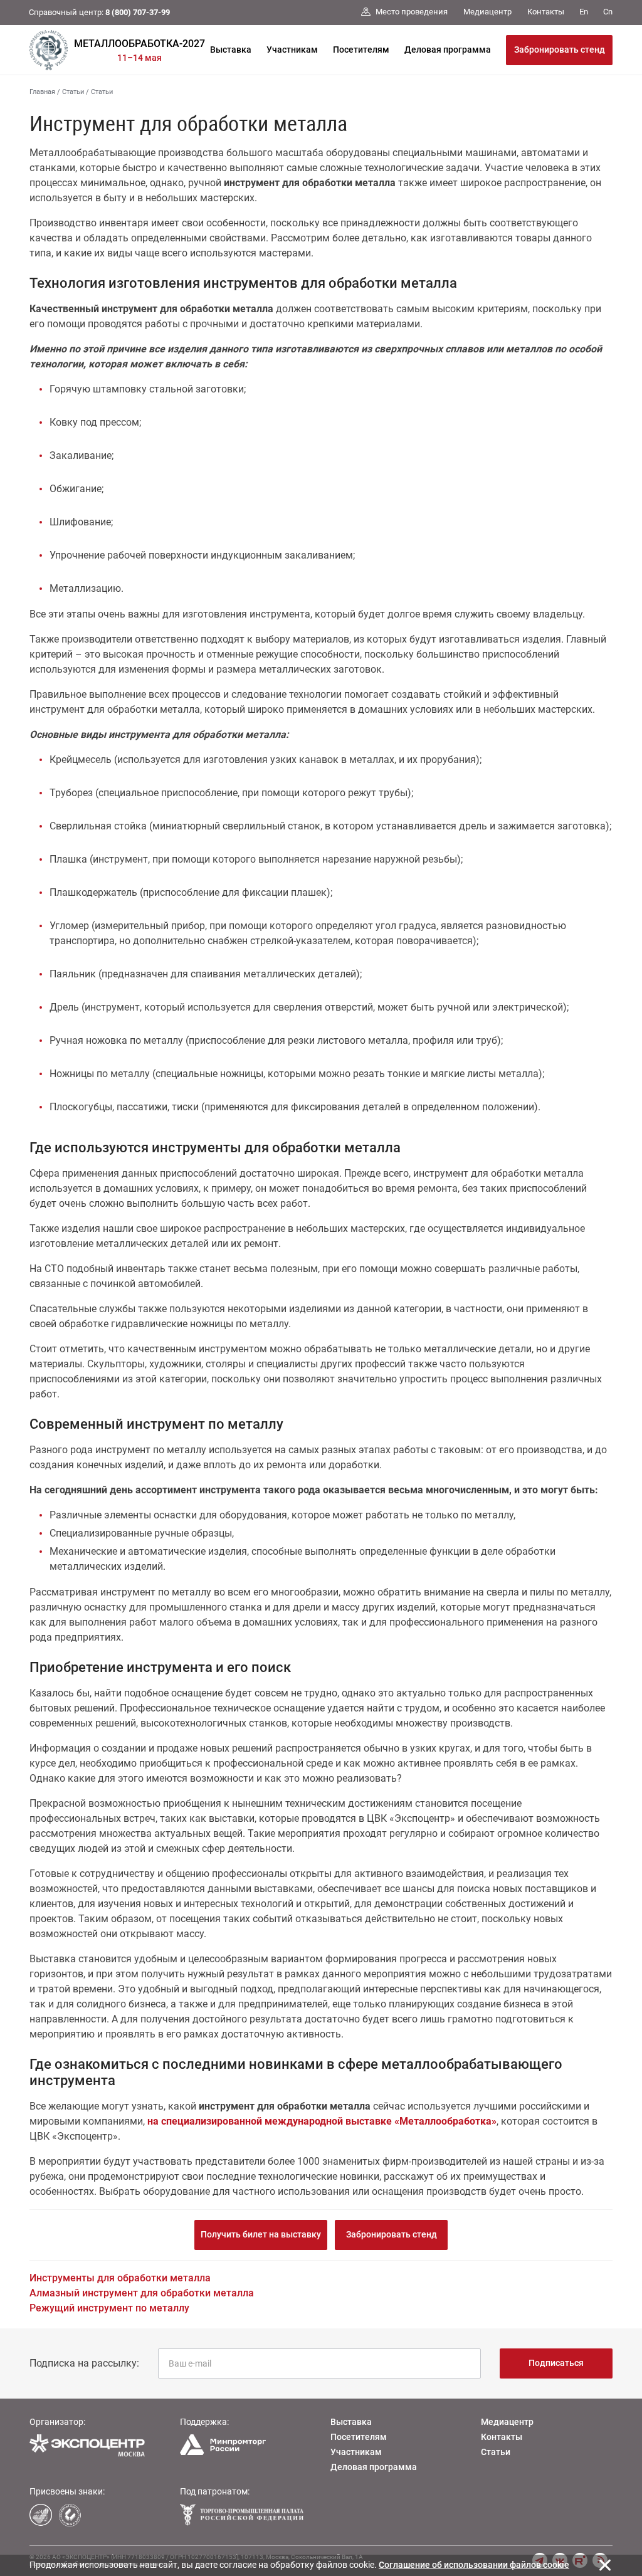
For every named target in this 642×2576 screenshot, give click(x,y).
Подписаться (556, 2363)
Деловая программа (448, 50)
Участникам (292, 50)
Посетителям (361, 50)
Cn (608, 12)
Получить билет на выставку (261, 2234)
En (584, 12)
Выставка (231, 50)
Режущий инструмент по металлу (109, 2308)
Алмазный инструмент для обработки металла (142, 2293)
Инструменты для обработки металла (120, 2278)
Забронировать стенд (560, 50)
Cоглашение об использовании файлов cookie (474, 2565)
